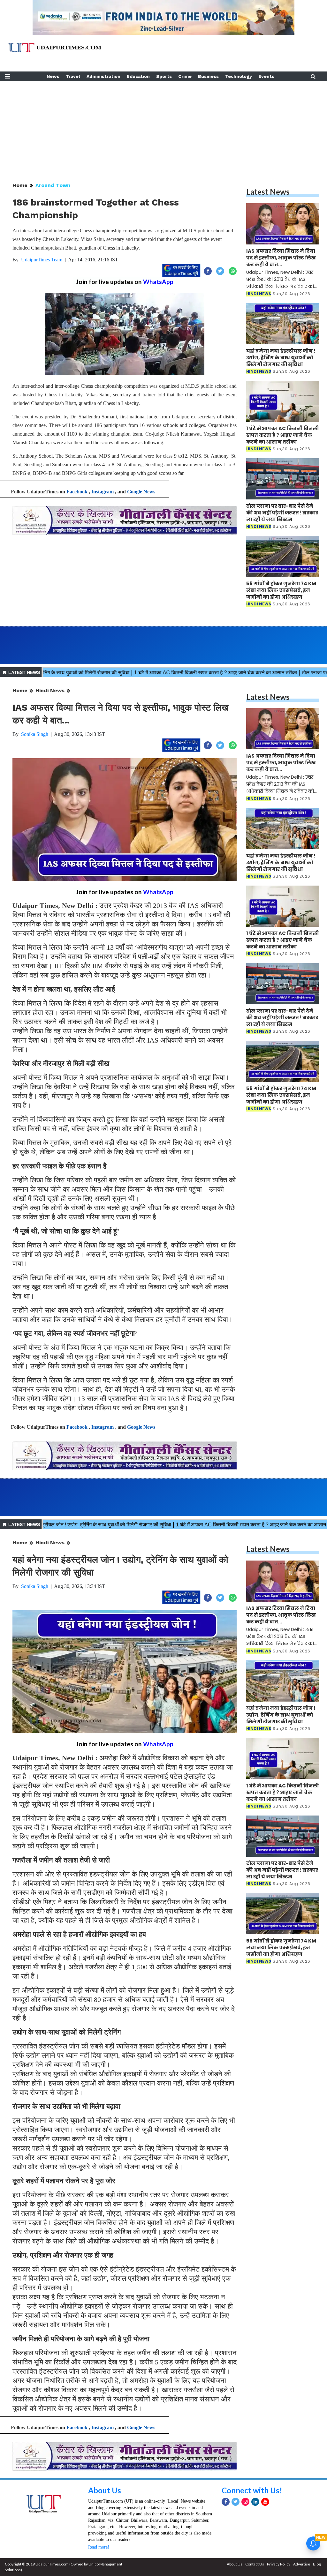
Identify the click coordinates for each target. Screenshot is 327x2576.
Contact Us (255, 2564)
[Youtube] (265, 2502)
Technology (239, 76)
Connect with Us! (252, 2490)
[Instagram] (245, 2502)
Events (266, 76)
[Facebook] (226, 2502)
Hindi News (50, 690)
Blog (317, 2564)
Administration (103, 76)
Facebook (77, 492)
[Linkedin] (255, 2502)
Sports (164, 76)
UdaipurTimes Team (42, 260)
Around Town (53, 185)
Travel (73, 76)
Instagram (103, 492)
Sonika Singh (35, 734)
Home (20, 185)
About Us (105, 2490)
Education (138, 76)
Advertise (302, 2564)
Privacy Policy (279, 2564)
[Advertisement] (163, 126)
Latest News (268, 192)
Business (208, 76)
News (53, 76)
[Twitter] (236, 2502)
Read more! (99, 2547)
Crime (185, 76)
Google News (141, 492)
